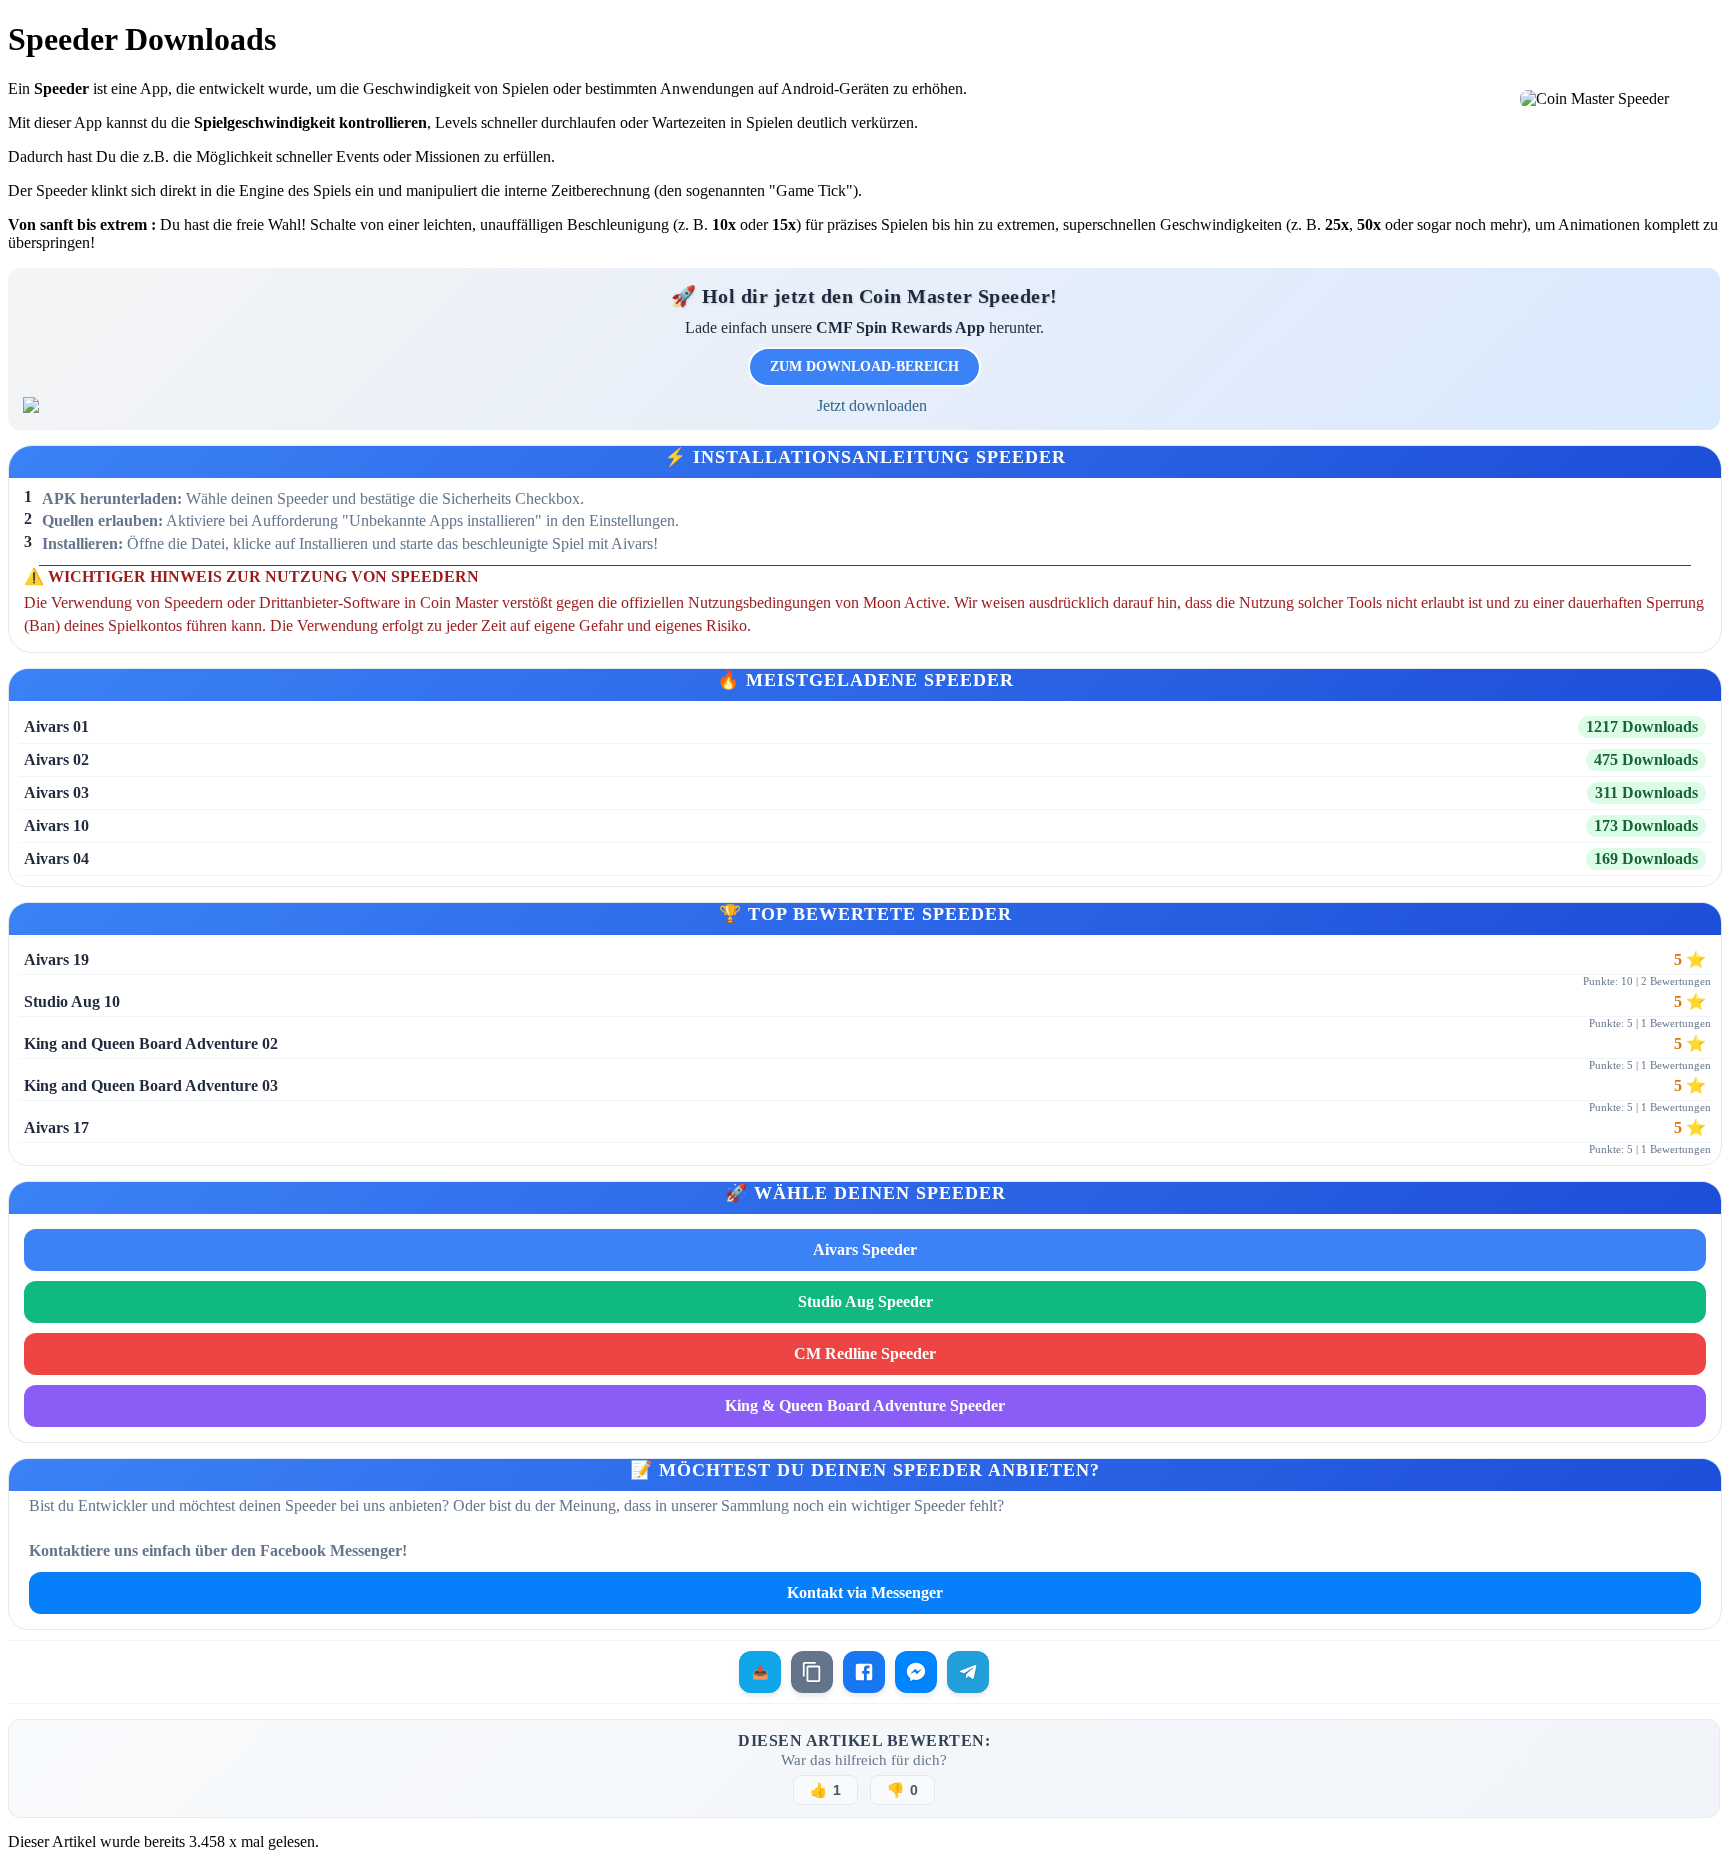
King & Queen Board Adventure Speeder (865, 1405)
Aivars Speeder (865, 1249)
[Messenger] (916, 1672)
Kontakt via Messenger (865, 1592)
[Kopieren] (812, 1672)
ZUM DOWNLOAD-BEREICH (864, 366)
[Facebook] (864, 1672)
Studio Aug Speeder (865, 1301)
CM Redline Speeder (865, 1353)
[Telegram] (968, 1672)
